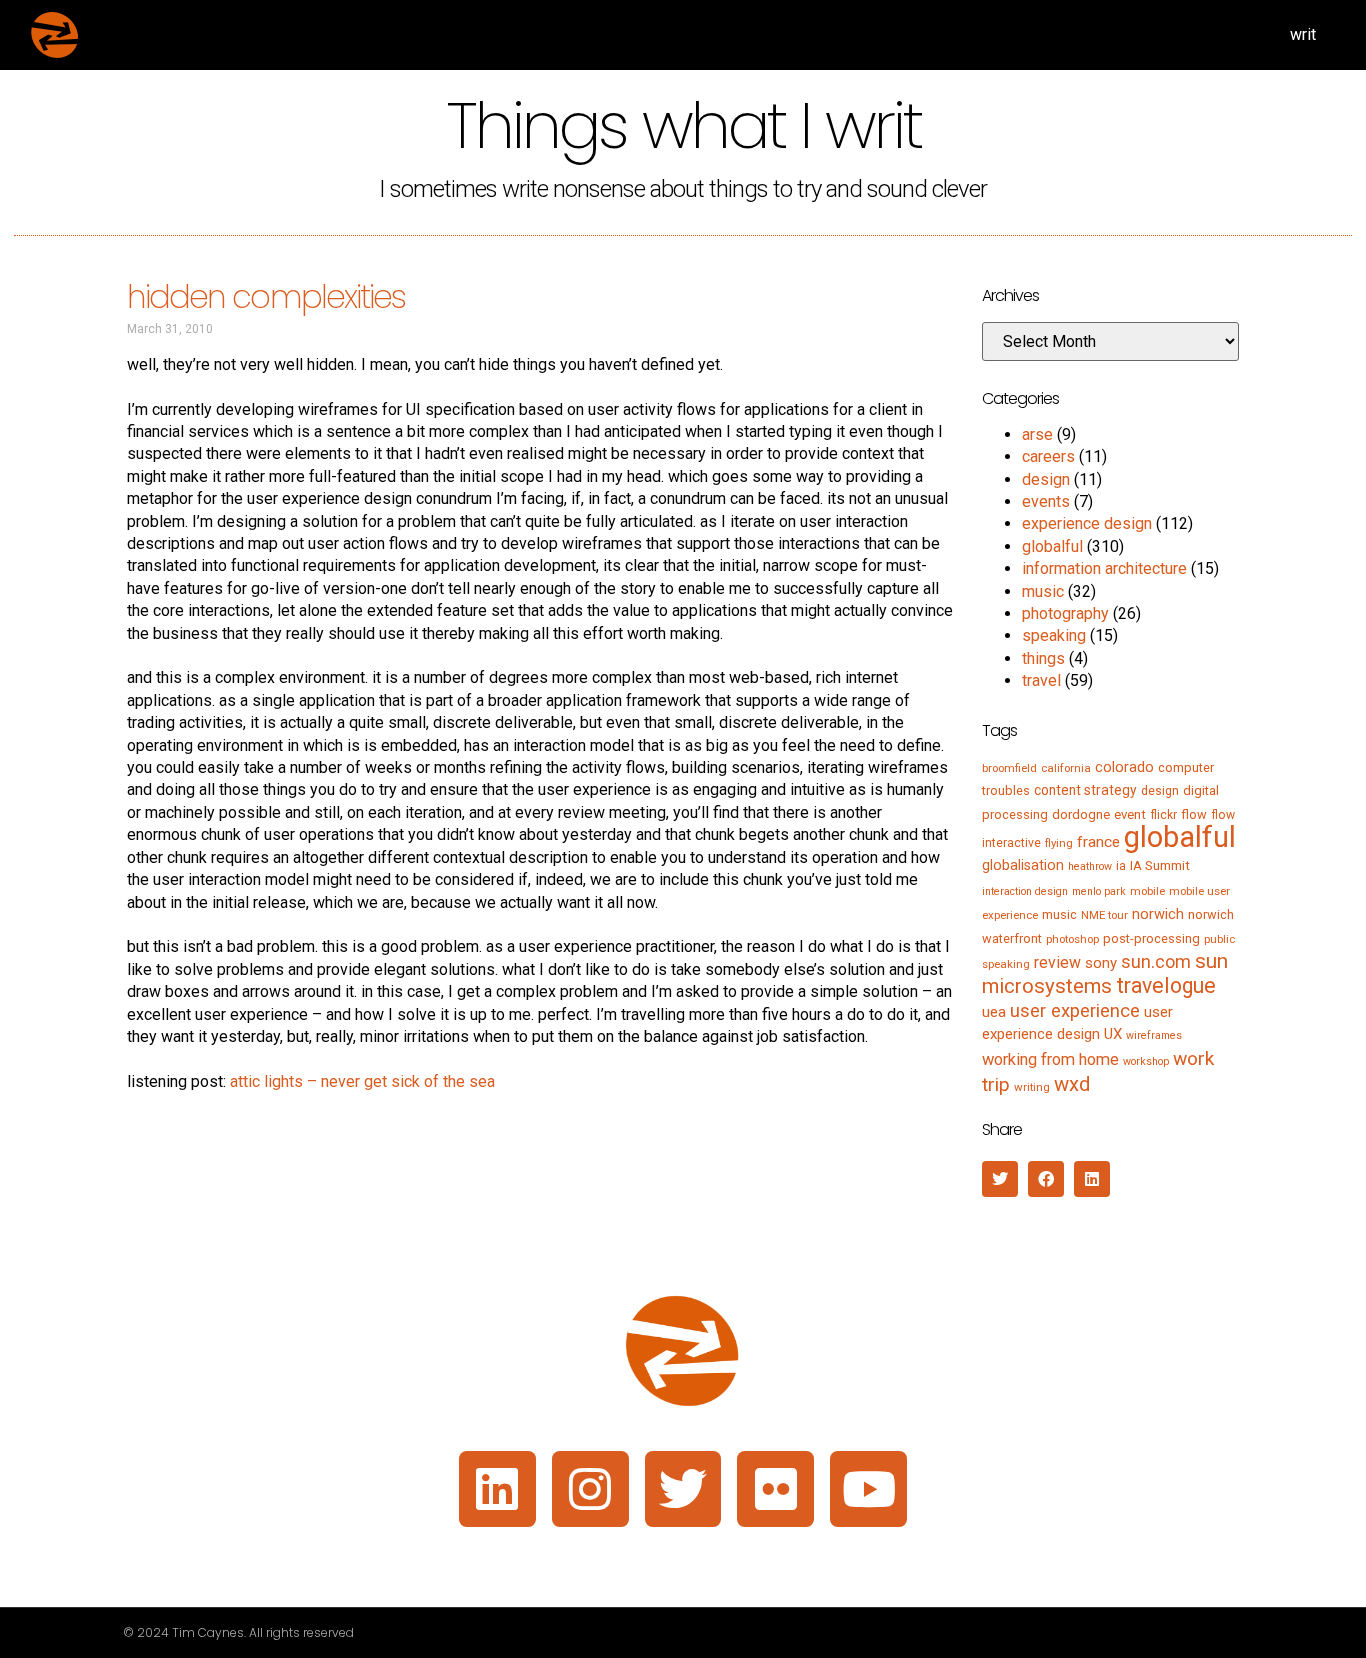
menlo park (1099, 891)
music (1043, 591)
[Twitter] (683, 1489)
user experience (1075, 1011)
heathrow (1090, 866)
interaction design (1025, 891)
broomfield (1009, 768)
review (1057, 962)
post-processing (1151, 938)
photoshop (1072, 939)
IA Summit (1160, 865)
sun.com (1156, 961)
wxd (1072, 1084)
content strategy (1085, 790)
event (1130, 814)
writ (1303, 34)
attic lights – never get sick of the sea (362, 1081)
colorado (1124, 767)
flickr (1163, 815)
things (1043, 658)
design (1046, 479)
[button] (1000, 1179)
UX (1113, 1034)
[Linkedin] (497, 1489)
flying (1059, 843)
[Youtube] (868, 1489)
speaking (1054, 635)
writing (1032, 1087)
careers (1048, 456)
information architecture (1104, 568)
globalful (1052, 546)
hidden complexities (266, 296)
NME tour (1104, 915)
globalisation (1023, 865)
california (1066, 768)
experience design (1087, 523)
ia (1121, 866)
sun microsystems (1105, 973)
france (1098, 842)
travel (1041, 680)
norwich (1158, 914)
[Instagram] (590, 1489)
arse (1037, 434)
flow (1194, 814)
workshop (1146, 1061)
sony (1101, 963)
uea (994, 1012)
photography (1065, 613)
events (1046, 501)
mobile (1147, 891)
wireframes (1154, 1035)
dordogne (1081, 814)
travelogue (1166, 985)
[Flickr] (775, 1489)
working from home (1050, 1059)
